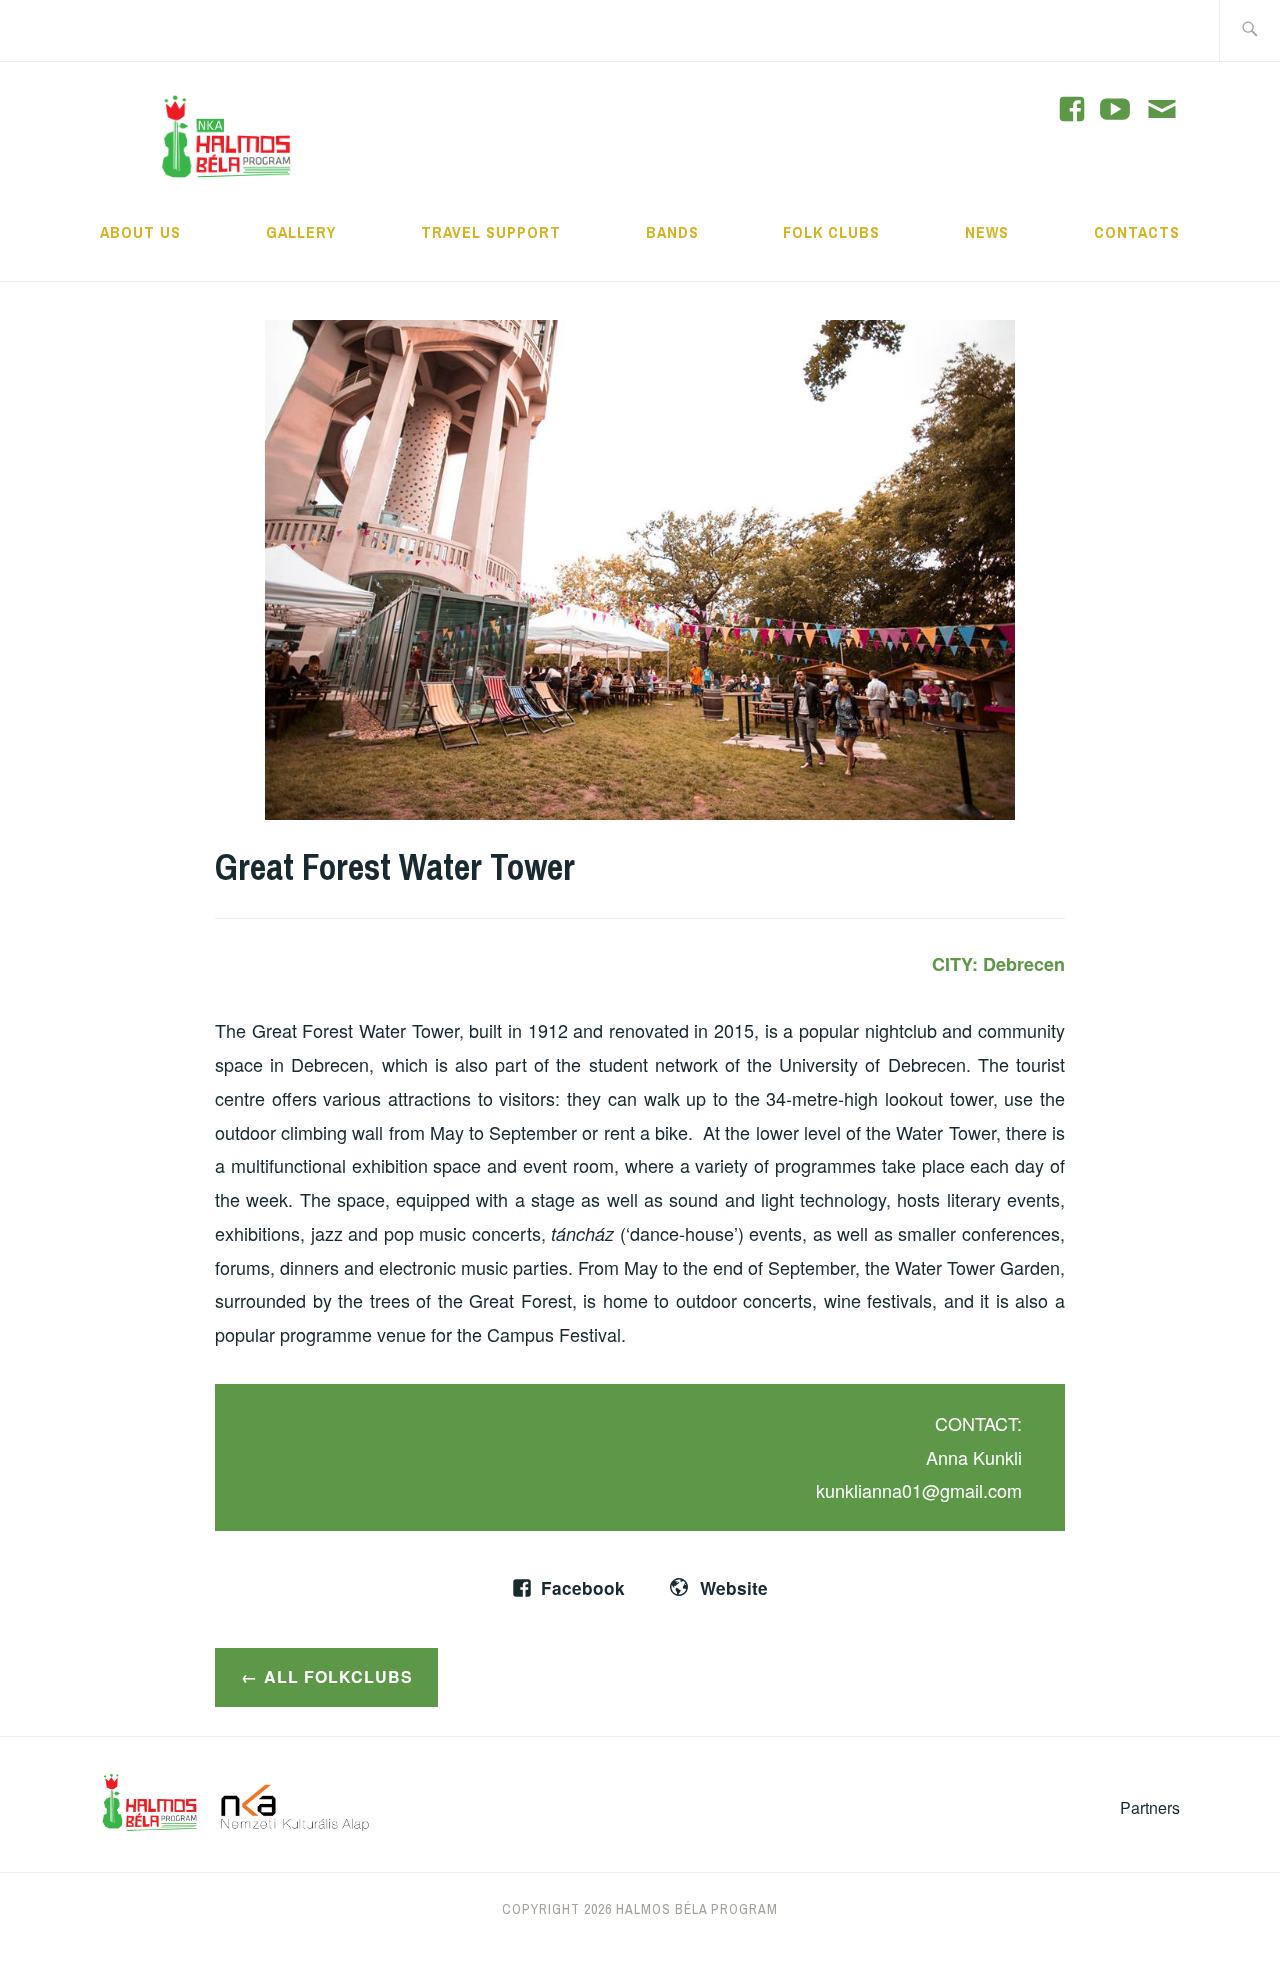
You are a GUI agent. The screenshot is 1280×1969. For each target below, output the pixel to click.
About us (140, 232)
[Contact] (1162, 111)
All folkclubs (338, 1676)
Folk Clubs (831, 232)
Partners (1150, 1807)
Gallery (301, 232)
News (987, 232)
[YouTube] (1072, 109)
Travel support (491, 232)
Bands (672, 232)
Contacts (1137, 232)
